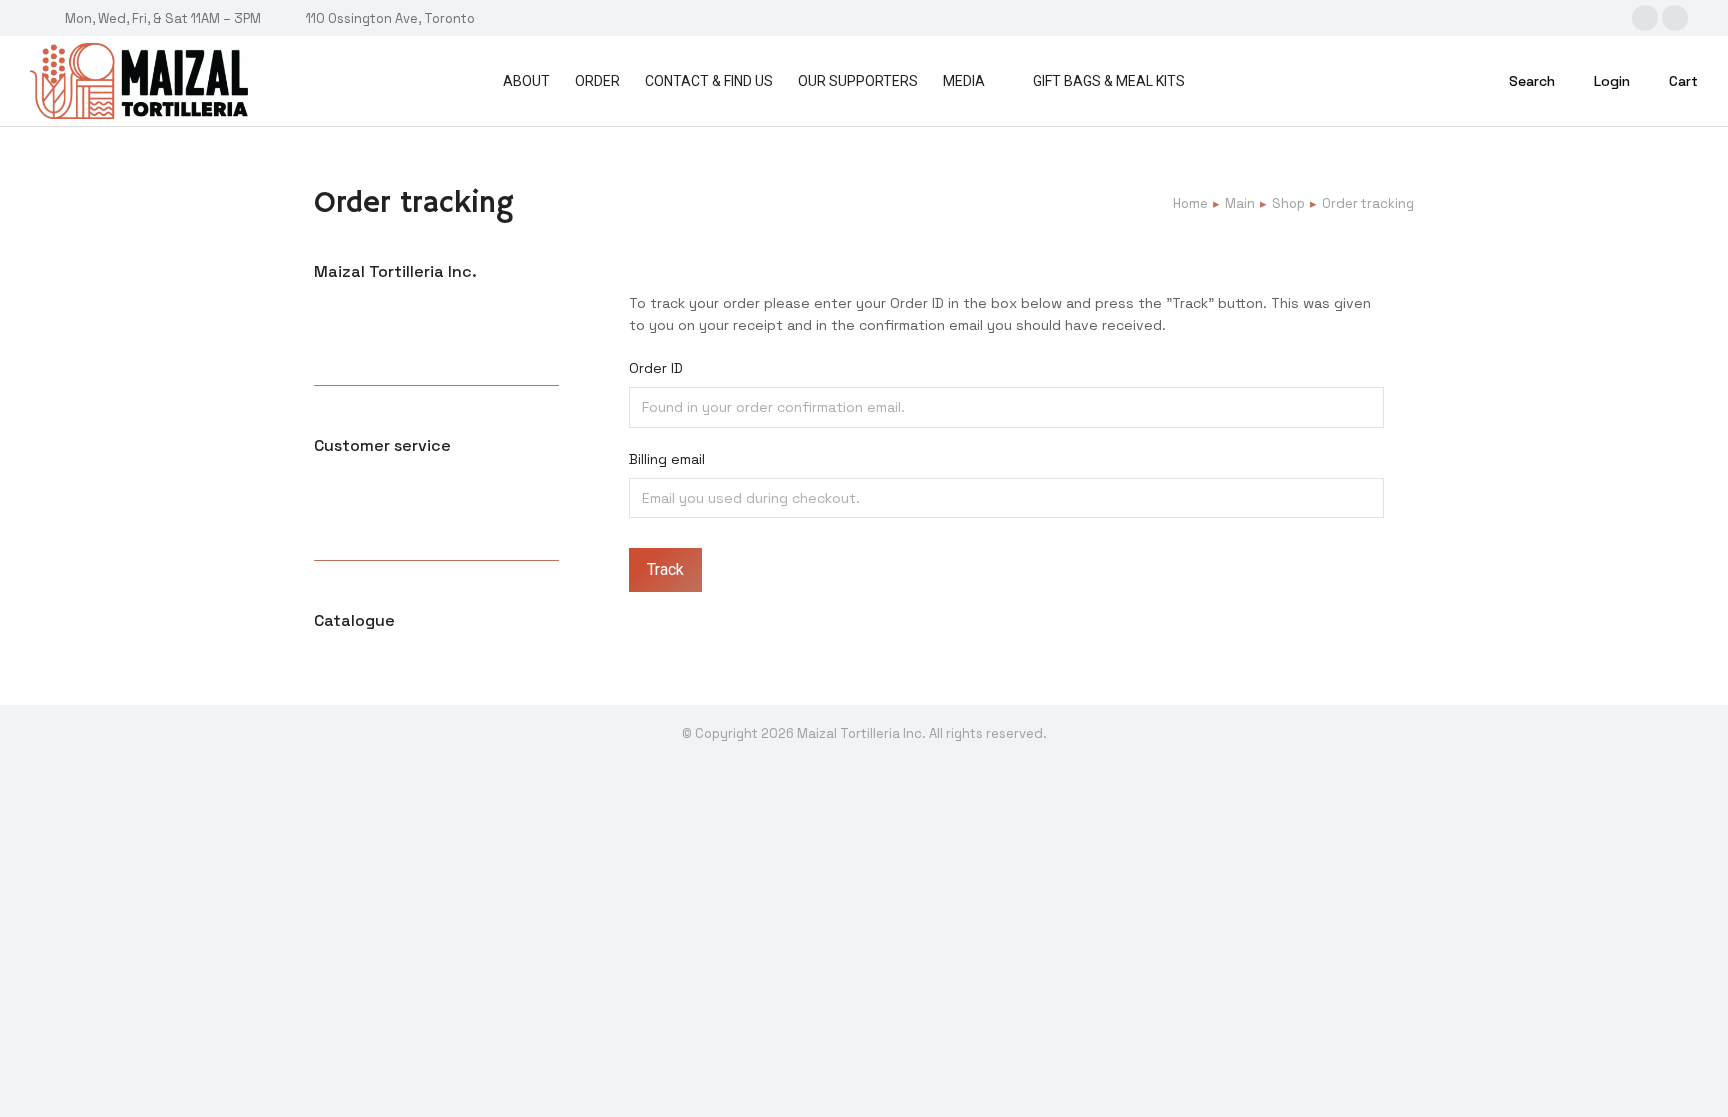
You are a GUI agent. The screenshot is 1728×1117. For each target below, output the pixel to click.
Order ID (656, 368)
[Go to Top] (1698, 1087)
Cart (1683, 81)
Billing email (667, 459)
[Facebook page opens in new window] (1675, 18)
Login (1612, 81)
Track (665, 569)
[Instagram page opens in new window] (1645, 18)
